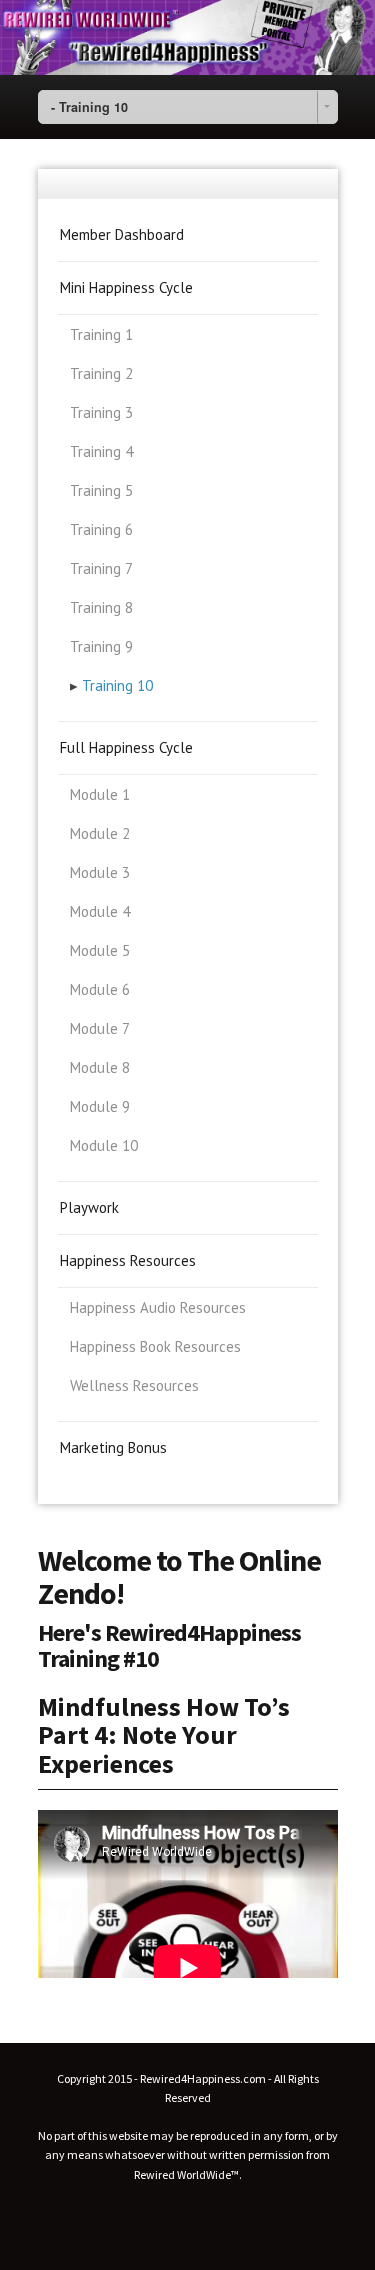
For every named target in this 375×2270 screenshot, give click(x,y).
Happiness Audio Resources (158, 1307)
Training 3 (101, 412)
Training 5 (101, 490)
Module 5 (100, 950)
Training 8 (101, 607)
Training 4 (101, 451)
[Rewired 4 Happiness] (187, 37)
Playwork (89, 1207)
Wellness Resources (134, 1385)
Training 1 (101, 334)
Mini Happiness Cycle (126, 287)
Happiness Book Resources (155, 1346)
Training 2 (101, 373)
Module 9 (100, 1106)
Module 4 (100, 911)
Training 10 (117, 685)
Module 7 (100, 1028)
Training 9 (101, 646)
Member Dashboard (122, 234)
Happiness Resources (128, 1260)
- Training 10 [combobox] (89, 107)
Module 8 (100, 1067)
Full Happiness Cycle (126, 747)
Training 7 (101, 568)
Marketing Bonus (113, 1447)
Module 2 (100, 833)
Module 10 (104, 1145)
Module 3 (100, 872)
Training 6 (101, 529)
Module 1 (100, 794)
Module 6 (100, 989)
